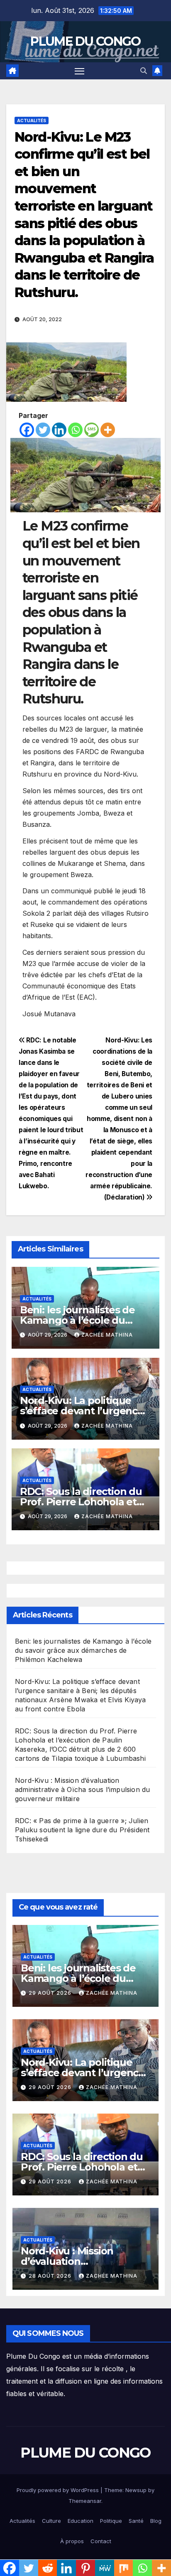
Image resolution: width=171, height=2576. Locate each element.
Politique (111, 2521)
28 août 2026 (51, 2276)
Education (81, 2521)
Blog (156, 2521)
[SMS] (92, 430)
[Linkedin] (59, 430)
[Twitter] (43, 430)
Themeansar (85, 2501)
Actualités (32, 120)
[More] (108, 430)
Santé (136, 2521)
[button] (144, 71)
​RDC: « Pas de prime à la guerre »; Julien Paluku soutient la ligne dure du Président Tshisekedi (82, 1830)
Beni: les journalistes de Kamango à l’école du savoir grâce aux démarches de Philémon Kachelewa (83, 1650)
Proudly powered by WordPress (59, 2490)
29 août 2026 (51, 1993)
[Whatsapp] (75, 430)
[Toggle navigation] (80, 71)
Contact (101, 2541)
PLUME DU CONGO (85, 41)
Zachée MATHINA (107, 1335)
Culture (51, 2521)
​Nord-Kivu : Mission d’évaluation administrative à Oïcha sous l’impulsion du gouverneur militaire (82, 1789)
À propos (72, 2541)
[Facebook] (27, 430)
